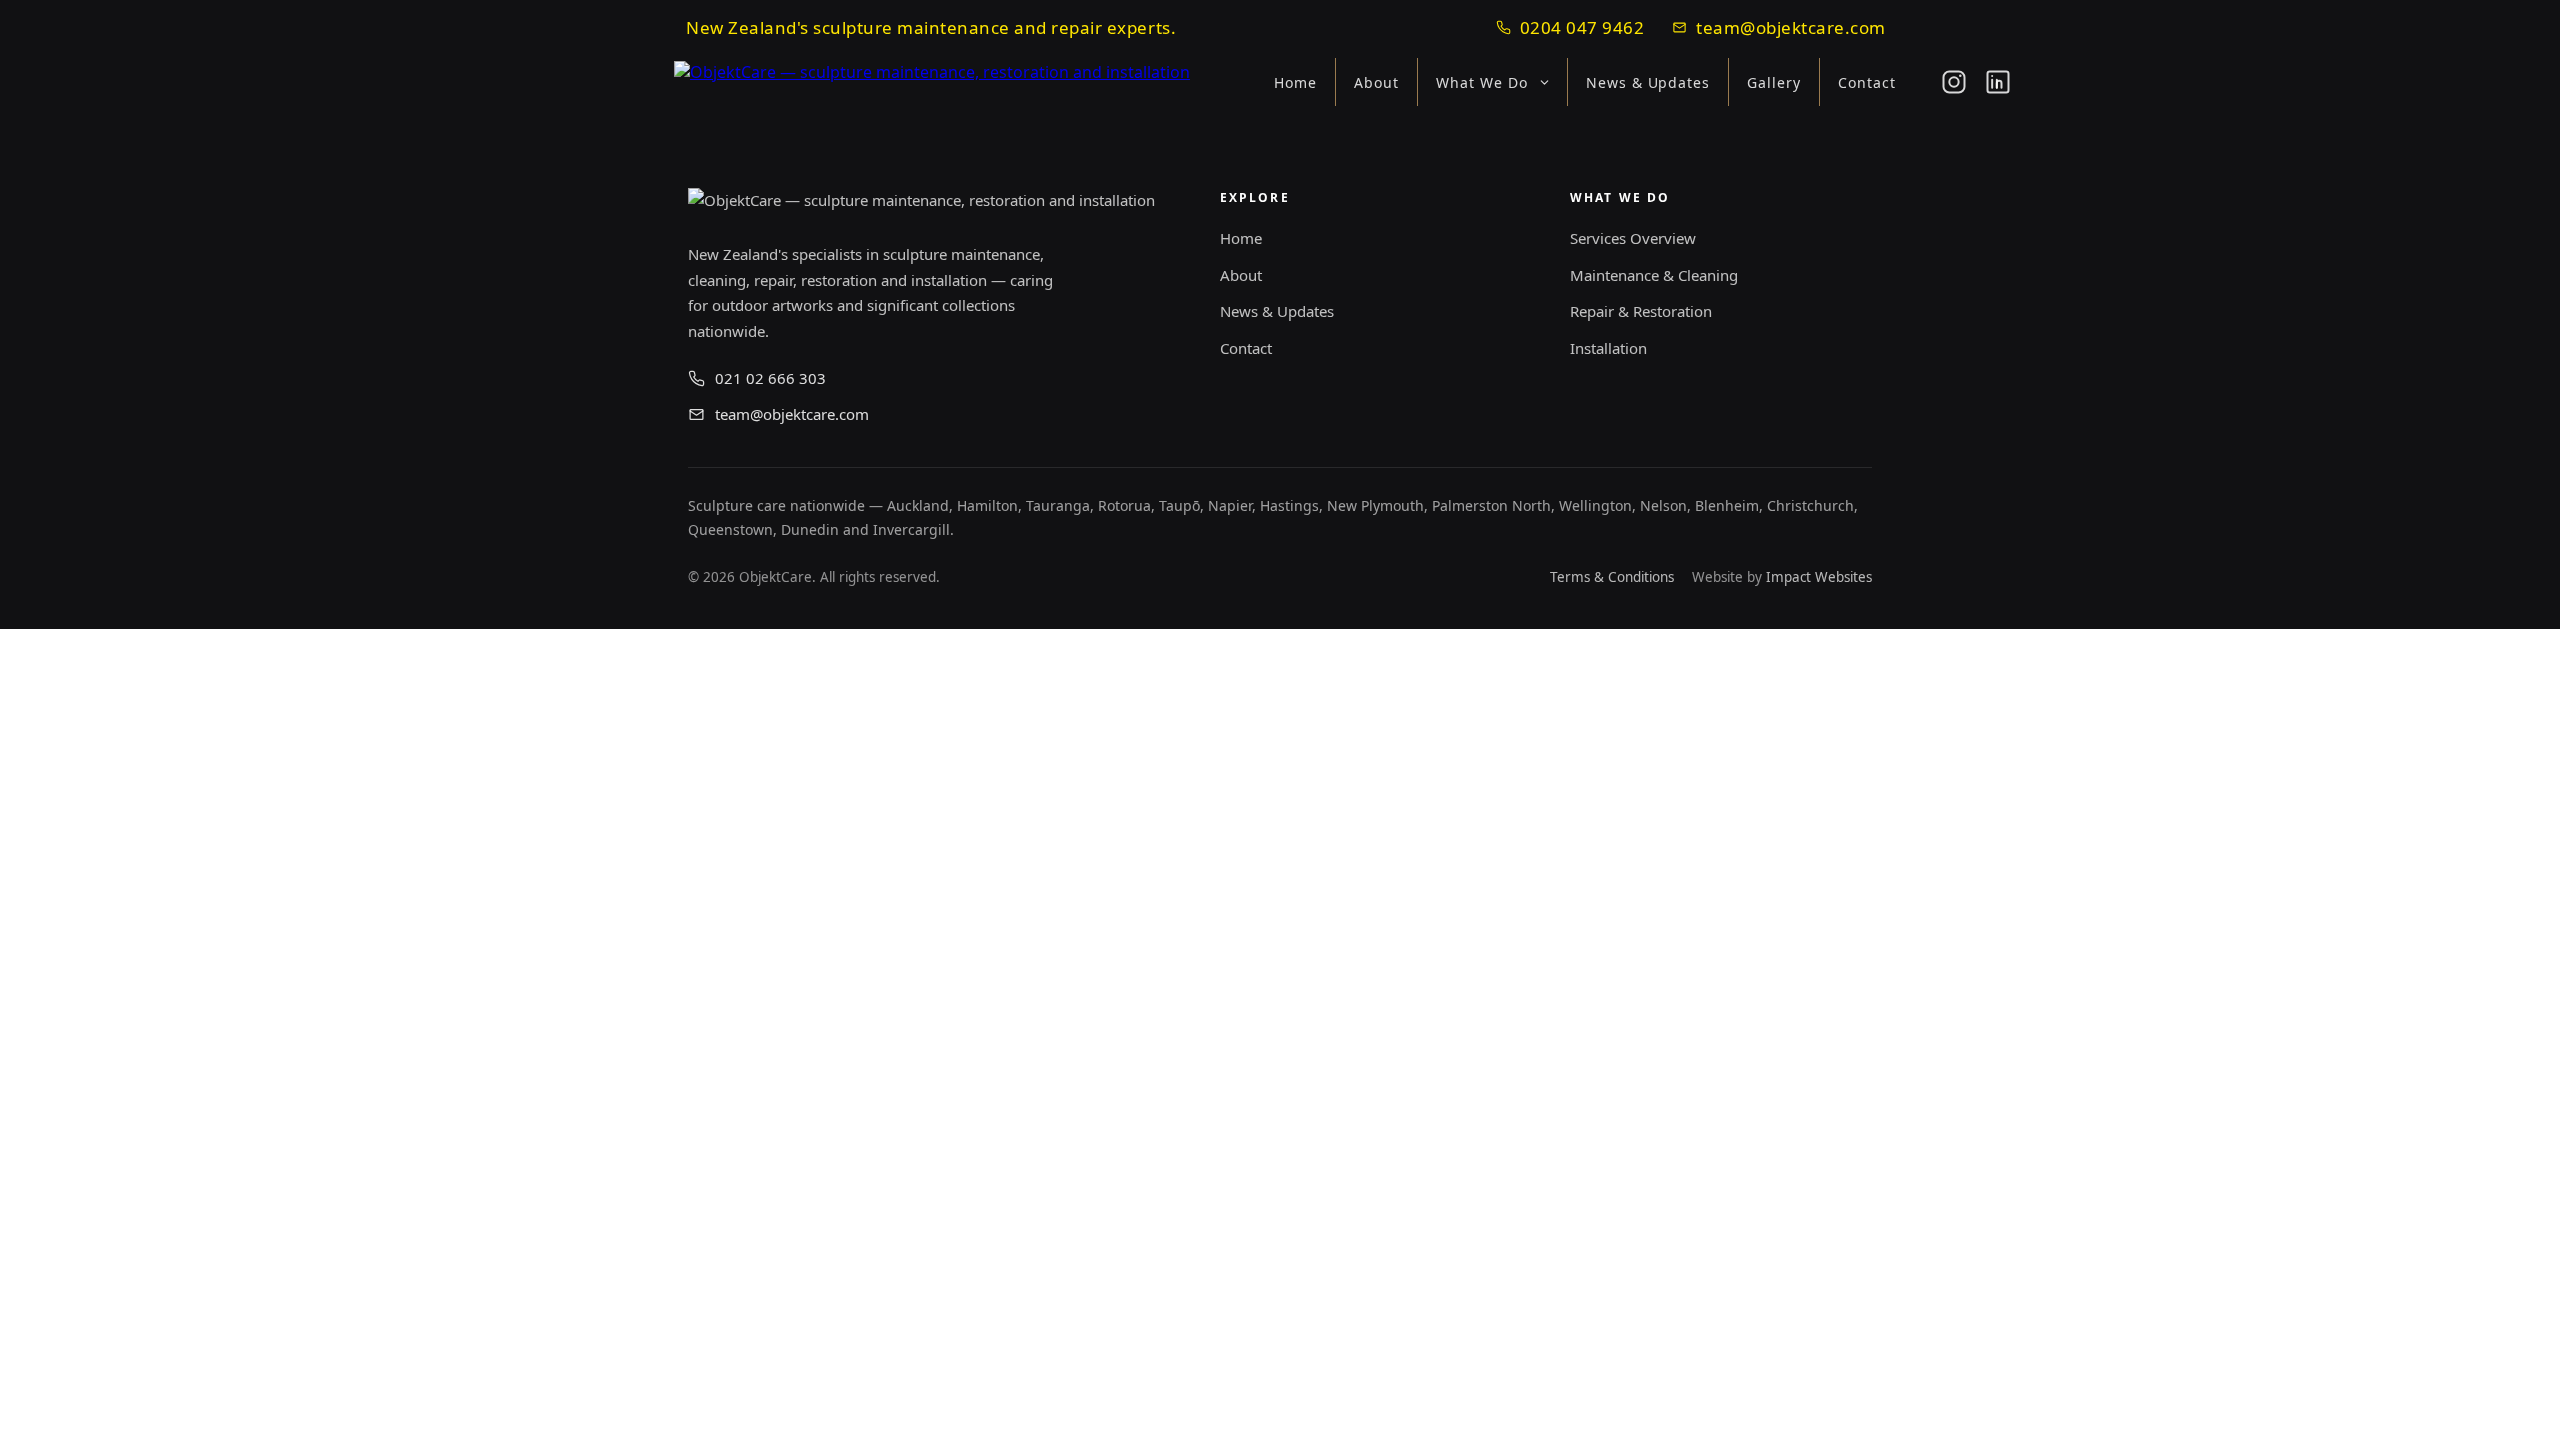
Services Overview (1633, 238)
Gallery (1774, 82)
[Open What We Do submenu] (1550, 82)
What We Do (1482, 82)
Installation (1608, 348)
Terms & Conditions (1612, 577)
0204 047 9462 (1582, 27)
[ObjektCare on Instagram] (1954, 82)
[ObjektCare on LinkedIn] (1998, 82)
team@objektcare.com (1791, 27)
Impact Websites (1819, 577)
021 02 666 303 (770, 378)
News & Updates (1648, 82)
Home (1295, 82)
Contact (1867, 82)
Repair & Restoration (1641, 311)
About (1376, 82)
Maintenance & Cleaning (1654, 275)
